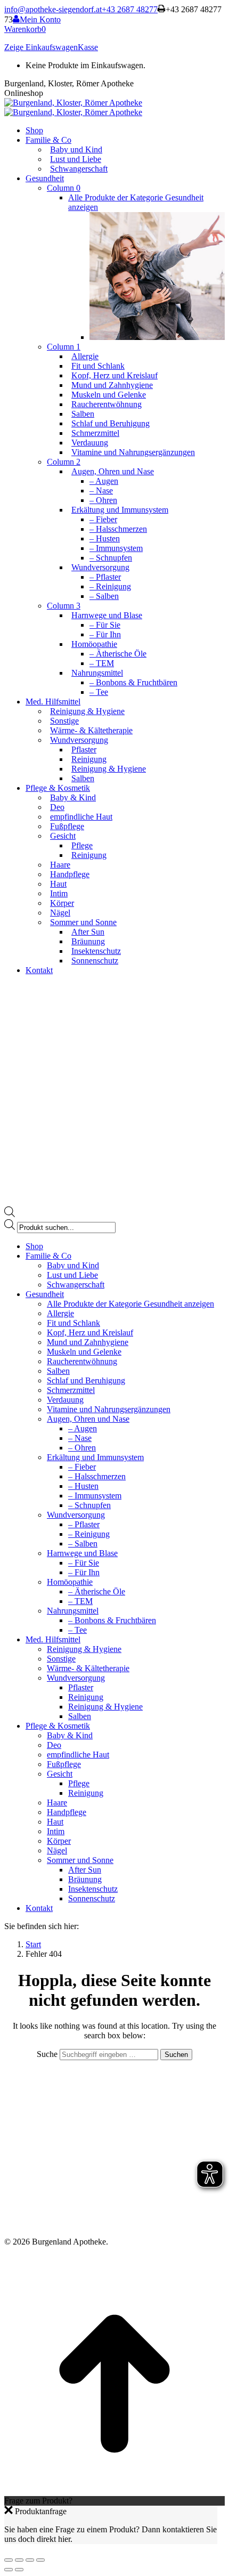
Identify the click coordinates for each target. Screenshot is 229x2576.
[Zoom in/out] (40, 2560)
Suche (48, 2054)
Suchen (176, 2055)
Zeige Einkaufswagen (41, 47)
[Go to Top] (114, 2491)
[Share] (19, 2560)
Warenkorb (25, 29)
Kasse (88, 47)
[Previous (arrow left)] (9, 2570)
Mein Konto (40, 19)
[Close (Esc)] (9, 2560)
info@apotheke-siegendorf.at (53, 9)
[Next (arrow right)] (19, 2570)
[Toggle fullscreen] (30, 2560)
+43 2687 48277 (130, 9)
